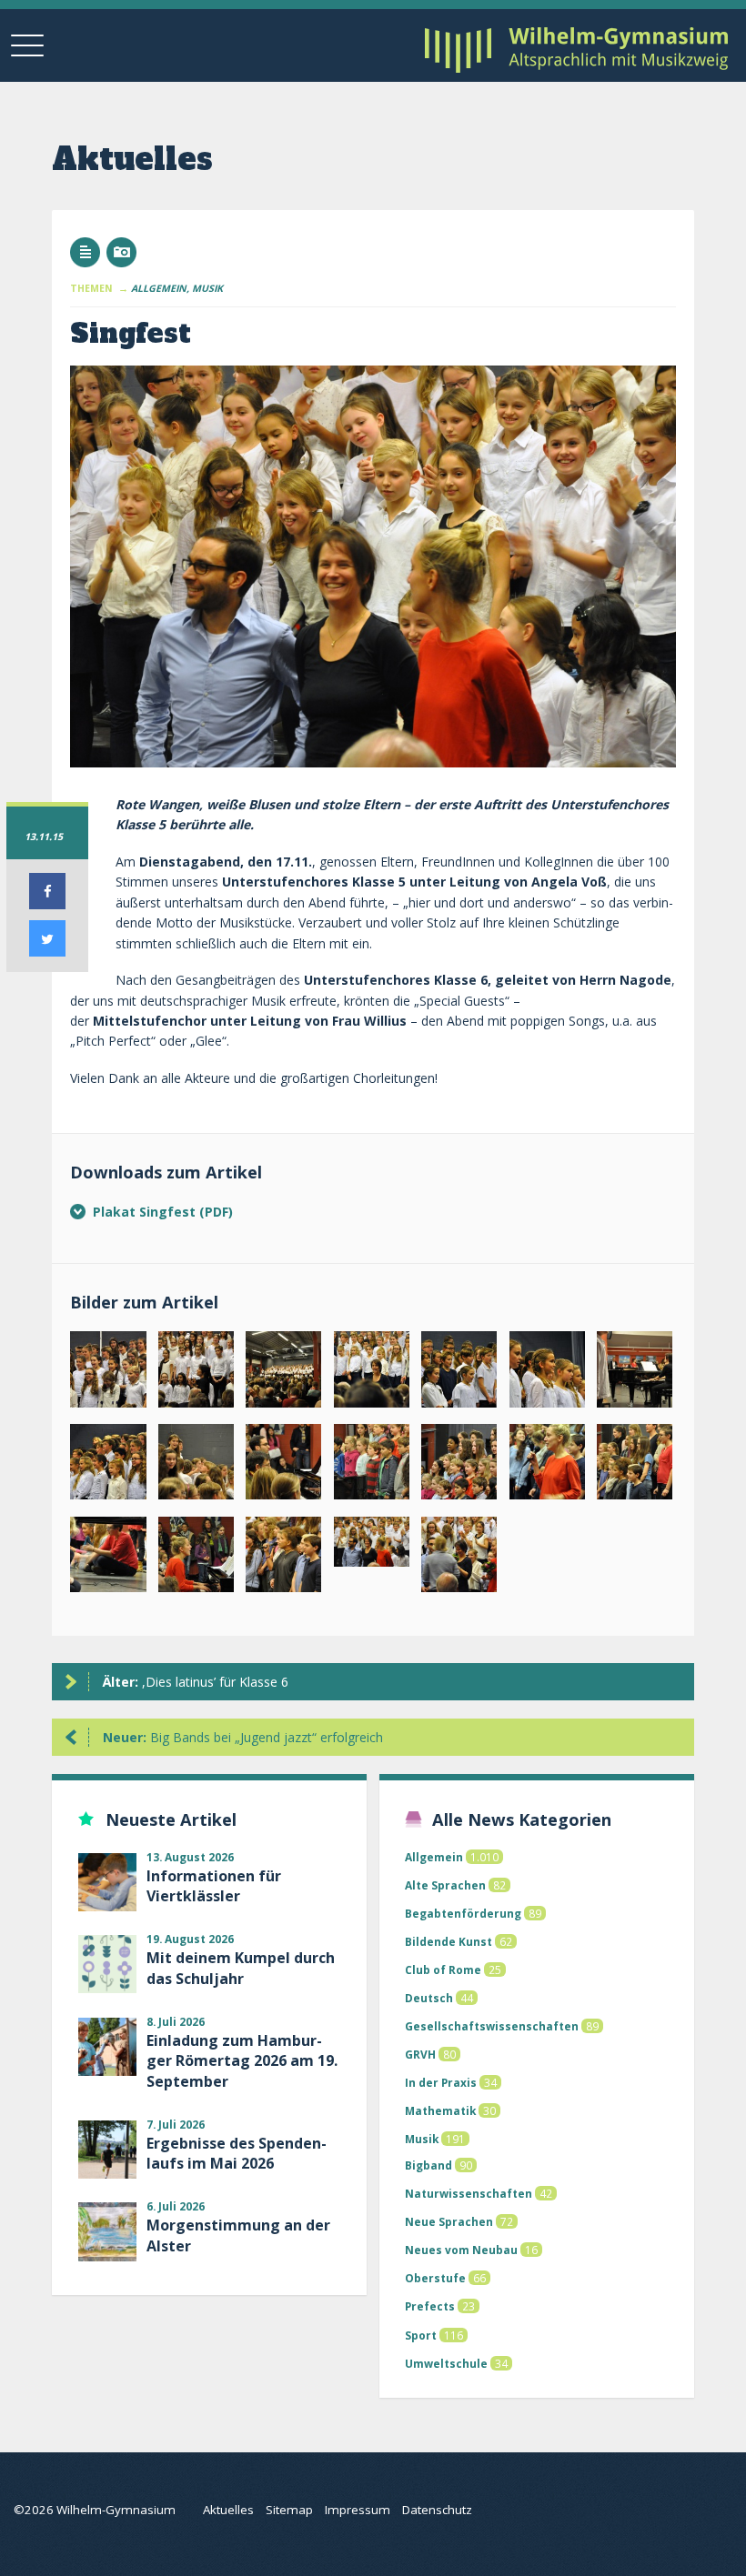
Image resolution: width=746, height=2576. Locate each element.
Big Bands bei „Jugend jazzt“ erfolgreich (243, 1737)
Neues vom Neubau (461, 2250)
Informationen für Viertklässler (214, 1886)
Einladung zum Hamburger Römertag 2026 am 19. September (242, 2061)
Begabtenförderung (463, 1913)
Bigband (428, 2165)
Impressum (358, 2510)
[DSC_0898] (283, 1466)
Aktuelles (228, 2510)
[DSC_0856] (108, 1373)
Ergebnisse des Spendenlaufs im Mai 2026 (237, 2153)
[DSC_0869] (372, 1373)
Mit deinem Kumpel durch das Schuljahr (241, 1968)
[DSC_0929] (283, 1559)
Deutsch (429, 1998)
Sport (421, 2335)
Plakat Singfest (146, 1212)
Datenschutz (437, 2510)
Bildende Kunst (449, 1941)
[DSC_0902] (459, 1466)
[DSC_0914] (547, 1466)
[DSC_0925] (196, 1559)
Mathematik (440, 2110)
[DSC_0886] (547, 1373)
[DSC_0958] (459, 1559)
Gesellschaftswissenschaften (492, 2026)
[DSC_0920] (635, 1466)
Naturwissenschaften (469, 2193)
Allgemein (434, 1857)
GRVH (420, 2054)
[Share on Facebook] (47, 904)
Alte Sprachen (445, 1885)
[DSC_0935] (108, 1466)
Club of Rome (443, 1970)
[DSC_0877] (459, 1373)
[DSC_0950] (372, 1546)
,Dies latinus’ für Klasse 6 (196, 1682)
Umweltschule (446, 2363)
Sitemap (289, 2510)
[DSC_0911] (108, 1559)
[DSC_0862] (196, 1373)
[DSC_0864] (283, 1373)
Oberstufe (435, 2278)
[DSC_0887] (635, 1373)
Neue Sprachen (449, 2221)
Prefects (430, 2306)
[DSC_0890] (196, 1466)
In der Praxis (441, 2082)
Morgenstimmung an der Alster (238, 2235)
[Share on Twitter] (47, 951)
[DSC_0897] (372, 1466)
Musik (422, 2139)
